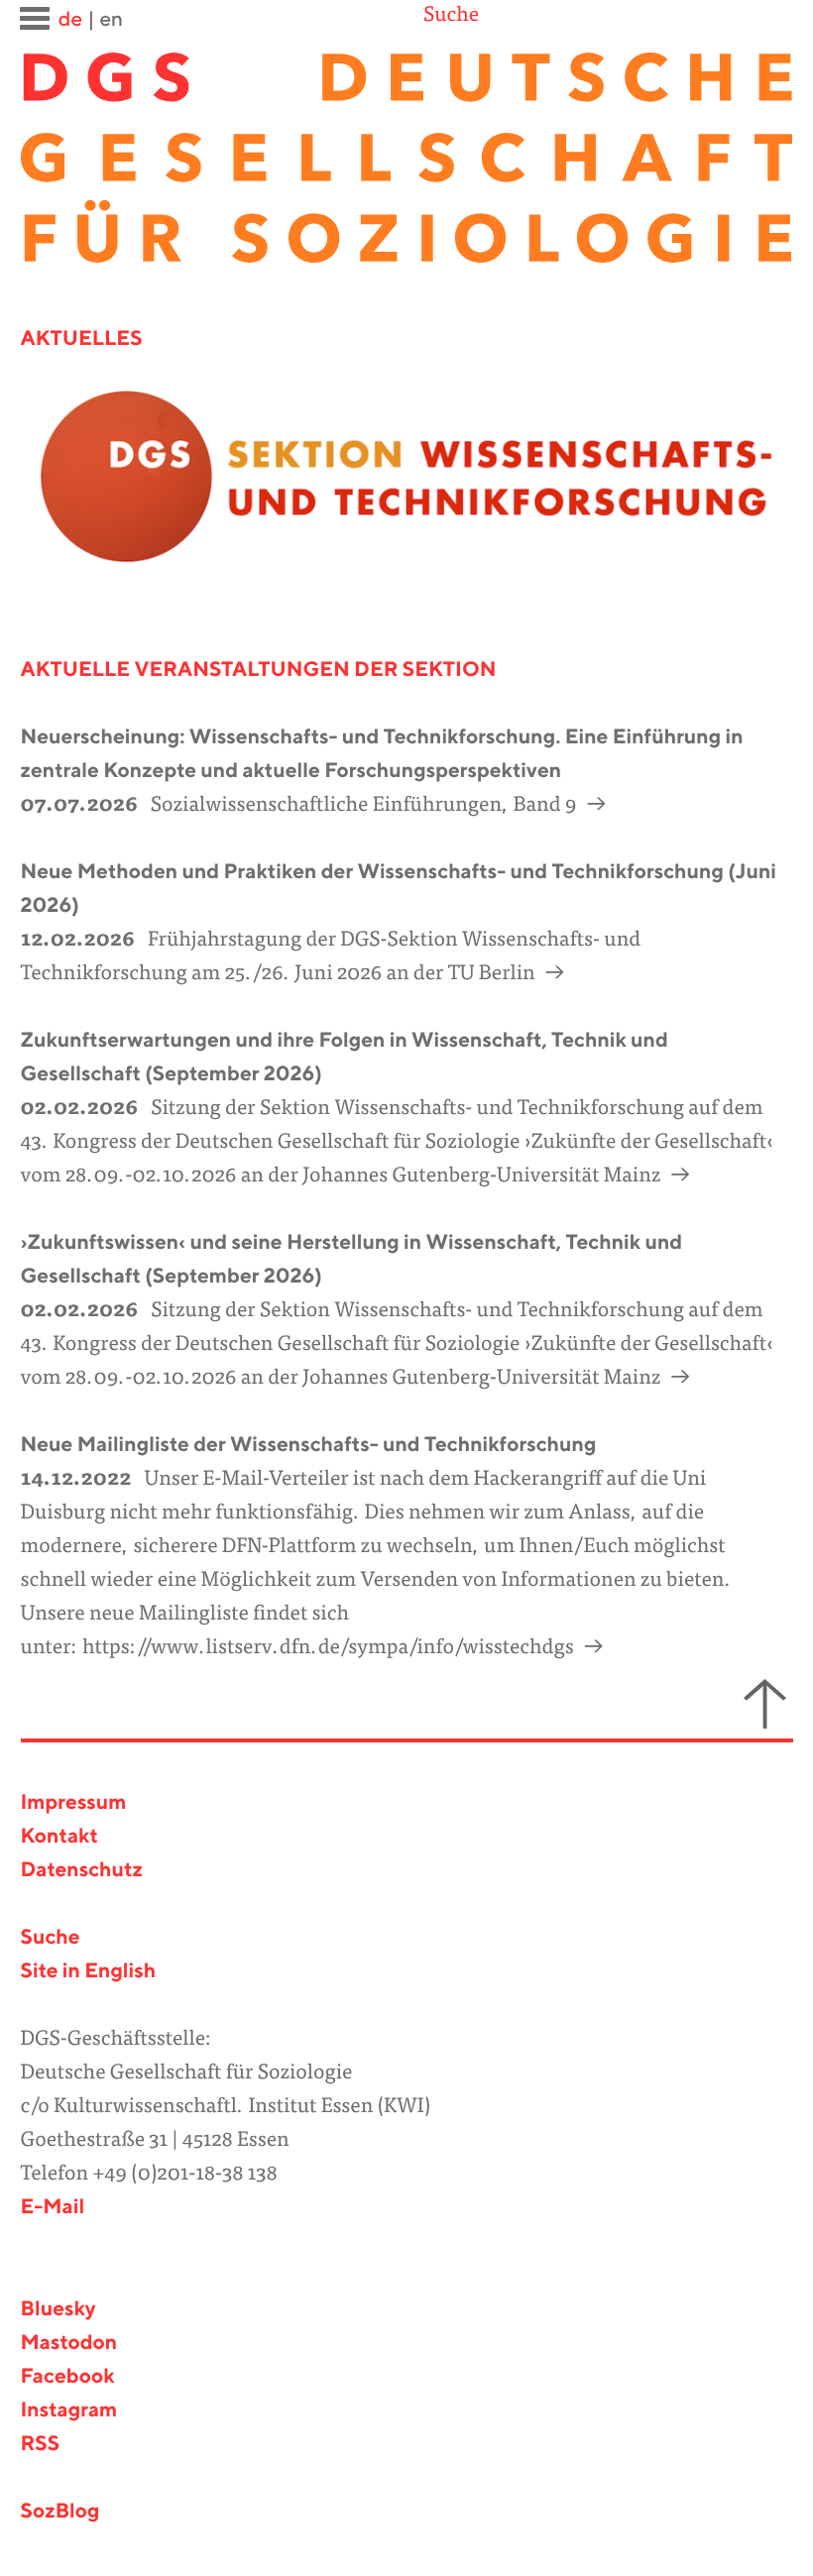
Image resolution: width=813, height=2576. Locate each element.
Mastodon (69, 2344)
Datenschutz (82, 1871)
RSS (41, 2445)
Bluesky (58, 2310)
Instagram (69, 2411)
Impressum (74, 1803)
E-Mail (53, 2208)
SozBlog (60, 2512)
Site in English (89, 1972)
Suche (451, 16)
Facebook (68, 2377)
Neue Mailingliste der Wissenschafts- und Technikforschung (309, 1446)
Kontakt (59, 1837)
